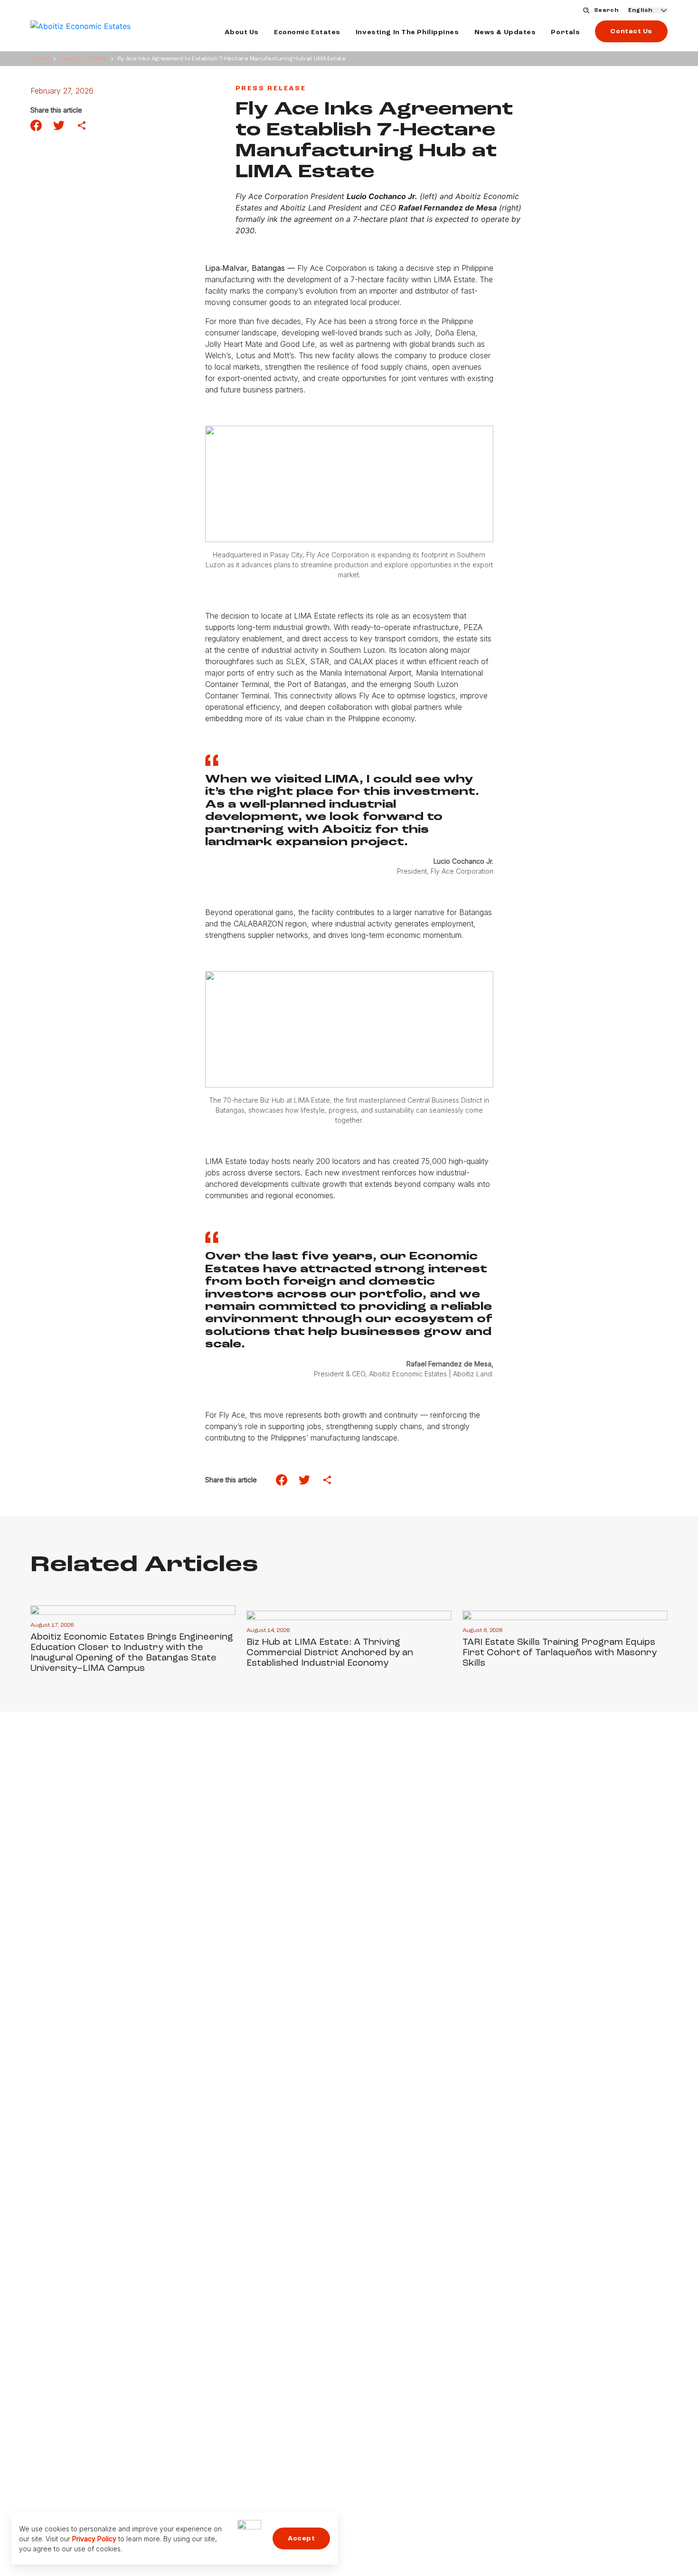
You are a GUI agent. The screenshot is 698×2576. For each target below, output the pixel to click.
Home (41, 59)
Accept (301, 2538)
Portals (565, 32)
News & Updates (505, 32)
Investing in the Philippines (407, 32)
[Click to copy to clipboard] (82, 125)
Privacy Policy (94, 2539)
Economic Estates (307, 32)
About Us (241, 32)
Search (606, 10)
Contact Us (631, 31)
